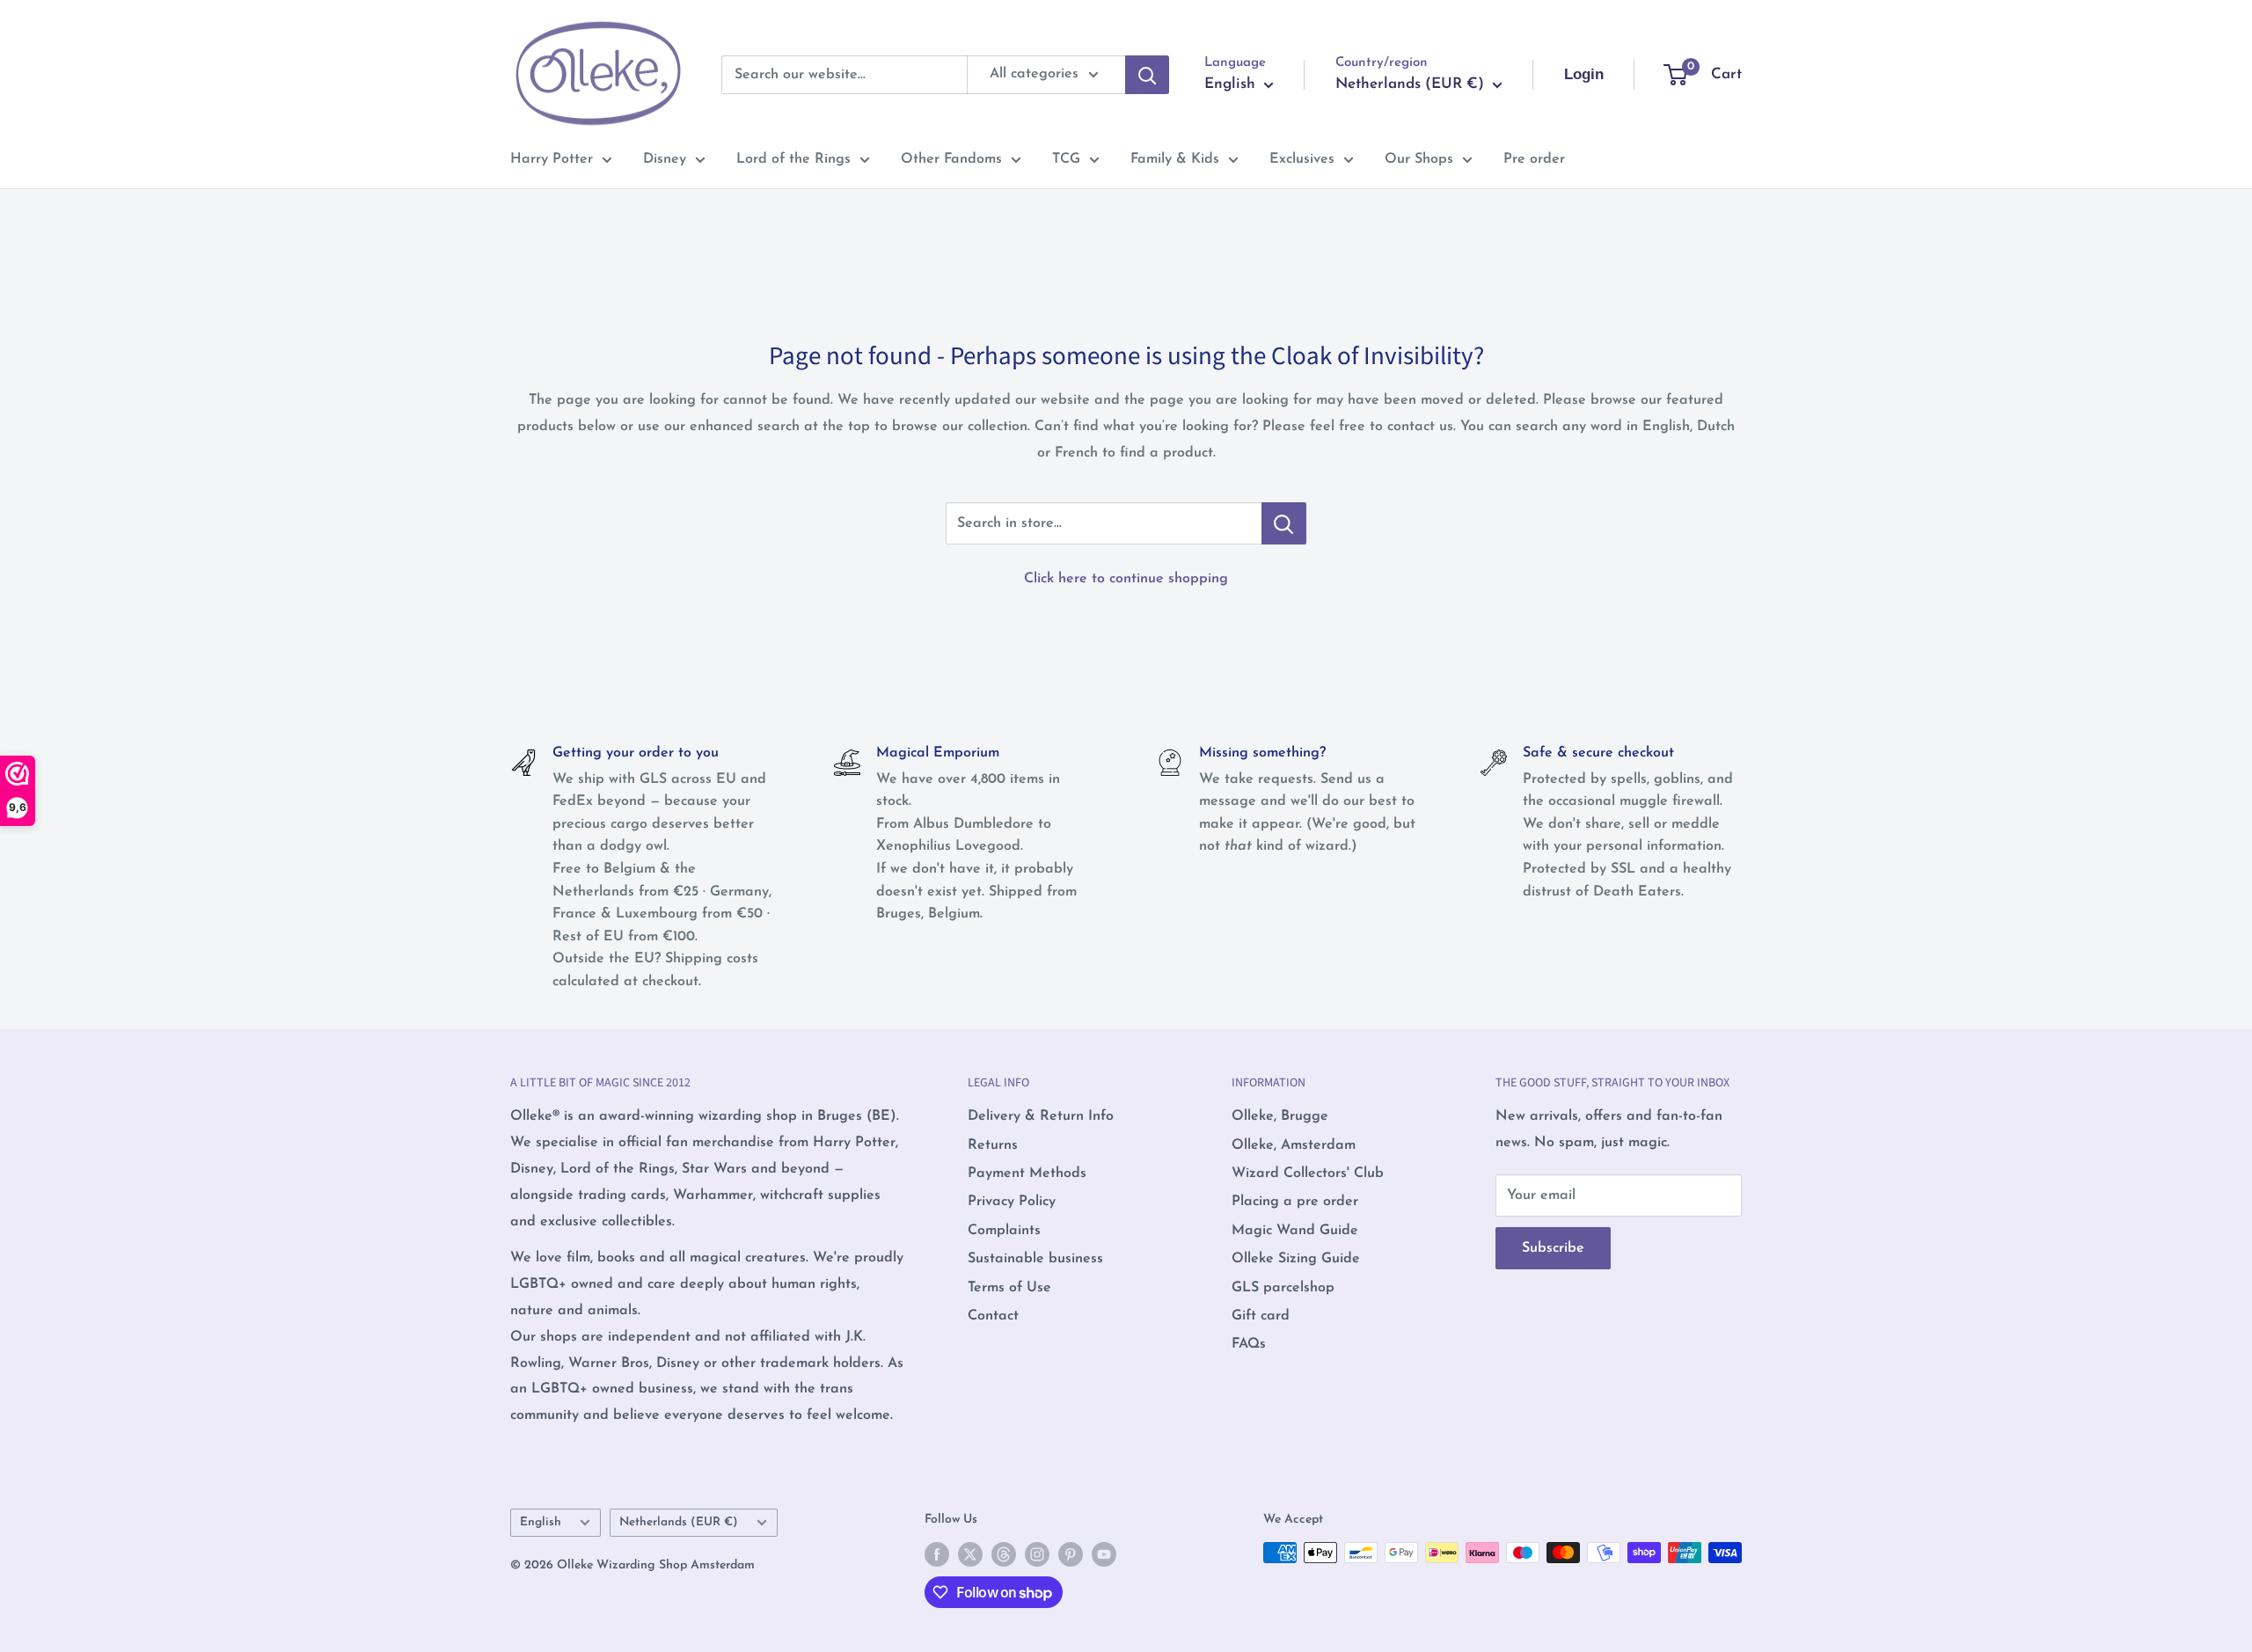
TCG (1066, 159)
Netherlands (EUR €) (679, 1522)
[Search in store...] (1284, 523)
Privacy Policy (1012, 1202)
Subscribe (1553, 1248)
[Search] (1147, 75)
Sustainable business (1035, 1259)
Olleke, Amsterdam (1294, 1145)
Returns (993, 1145)
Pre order (1534, 159)
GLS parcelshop (1283, 1288)
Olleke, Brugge (1280, 1116)
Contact (993, 1316)
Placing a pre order (1295, 1202)
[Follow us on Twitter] (970, 1554)
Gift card (1261, 1316)
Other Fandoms (951, 159)
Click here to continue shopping (1126, 579)
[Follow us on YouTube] (1104, 1554)
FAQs (1249, 1344)
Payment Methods (1027, 1173)
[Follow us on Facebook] (937, 1554)
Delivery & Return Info (1041, 1116)
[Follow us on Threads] (1004, 1554)
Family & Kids (1175, 159)
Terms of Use (1009, 1288)
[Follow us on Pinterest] (1071, 1554)
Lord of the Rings (793, 159)
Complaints (1004, 1231)
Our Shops (1419, 159)
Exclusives (1302, 159)
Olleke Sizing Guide (1296, 1259)
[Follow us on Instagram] (1037, 1554)
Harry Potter (552, 159)
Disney (665, 159)
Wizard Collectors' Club (1308, 1173)
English (541, 1522)
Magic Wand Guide (1295, 1231)
